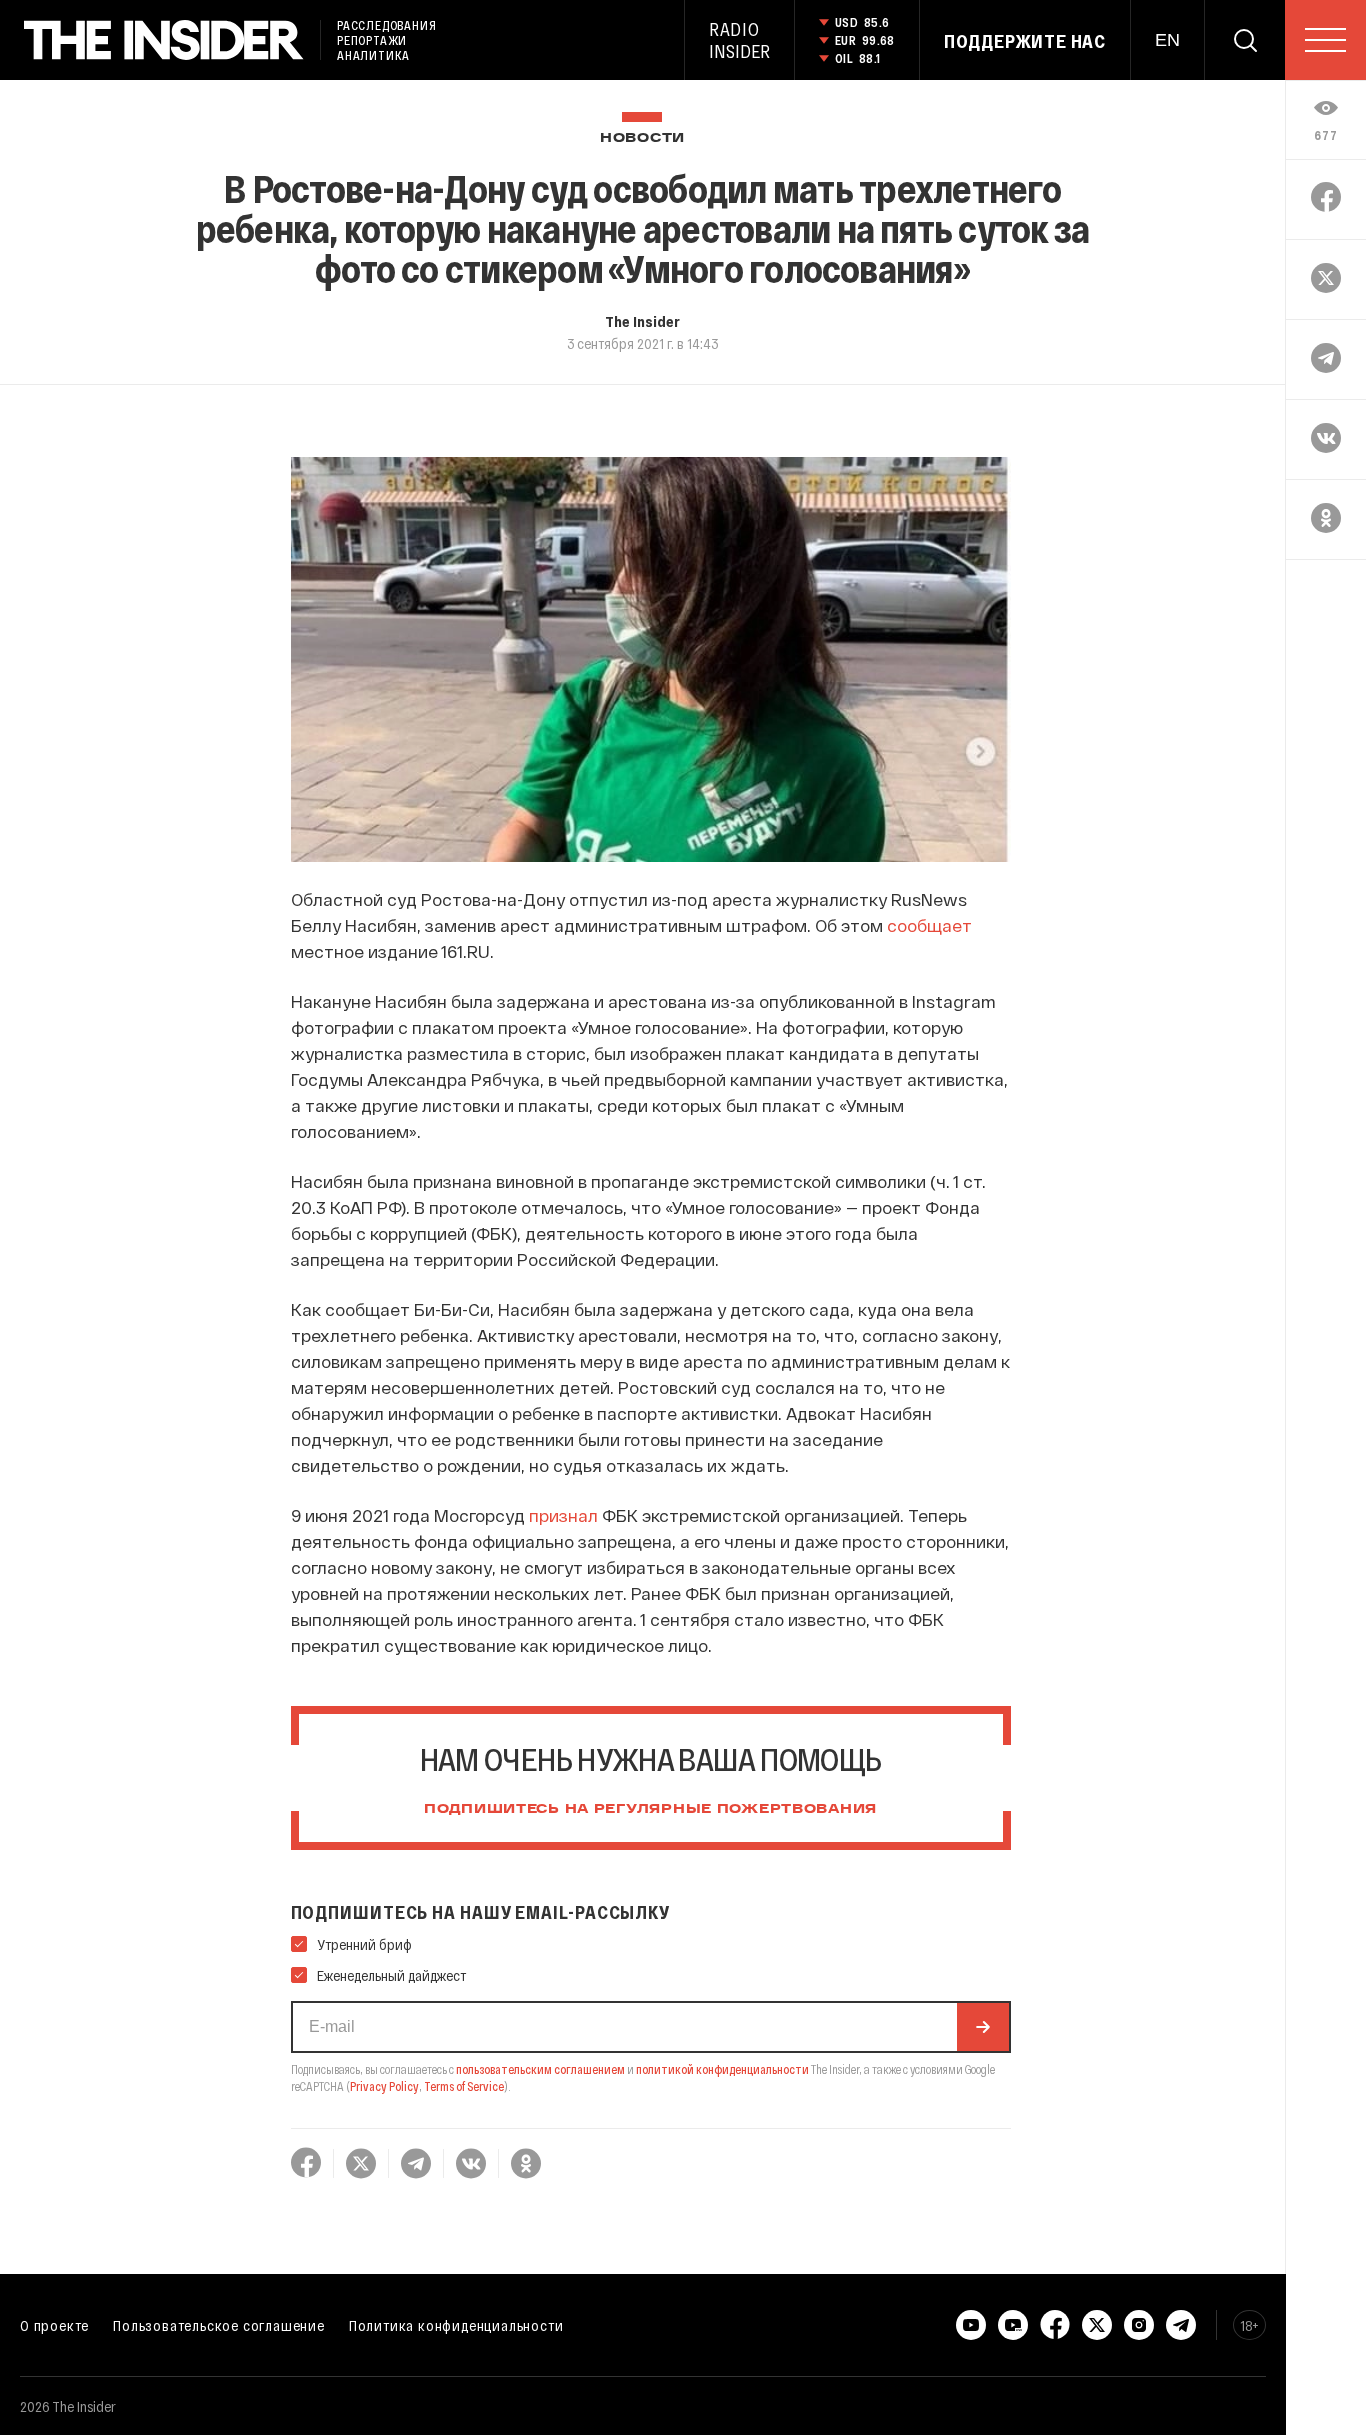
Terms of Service (464, 2086)
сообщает (929, 925)
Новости (642, 138)
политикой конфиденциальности (722, 2069)
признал (563, 1515)
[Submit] (983, 2027)
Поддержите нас (1025, 41)
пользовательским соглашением (540, 2069)
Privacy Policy (384, 2086)
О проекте (54, 2325)
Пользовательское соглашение (219, 2325)
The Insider (642, 321)
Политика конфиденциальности (456, 2325)
